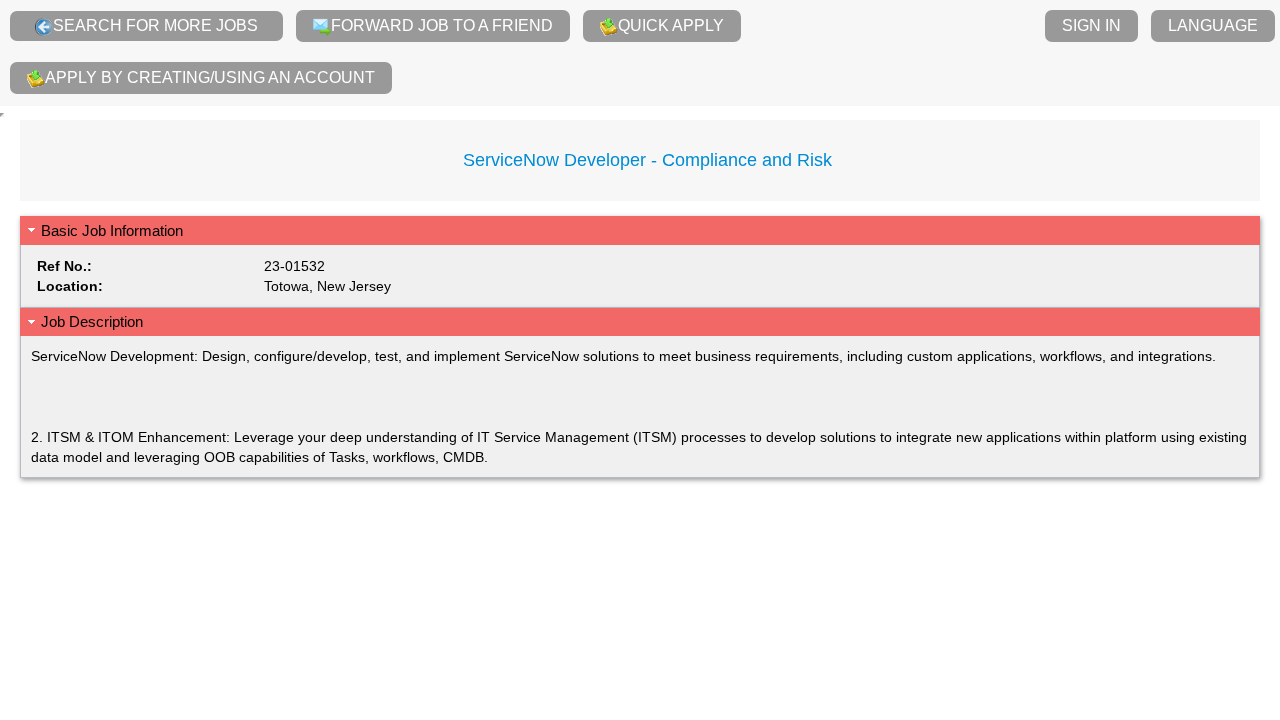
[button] (640, 230)
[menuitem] (146, 26)
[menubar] (640, 53)
